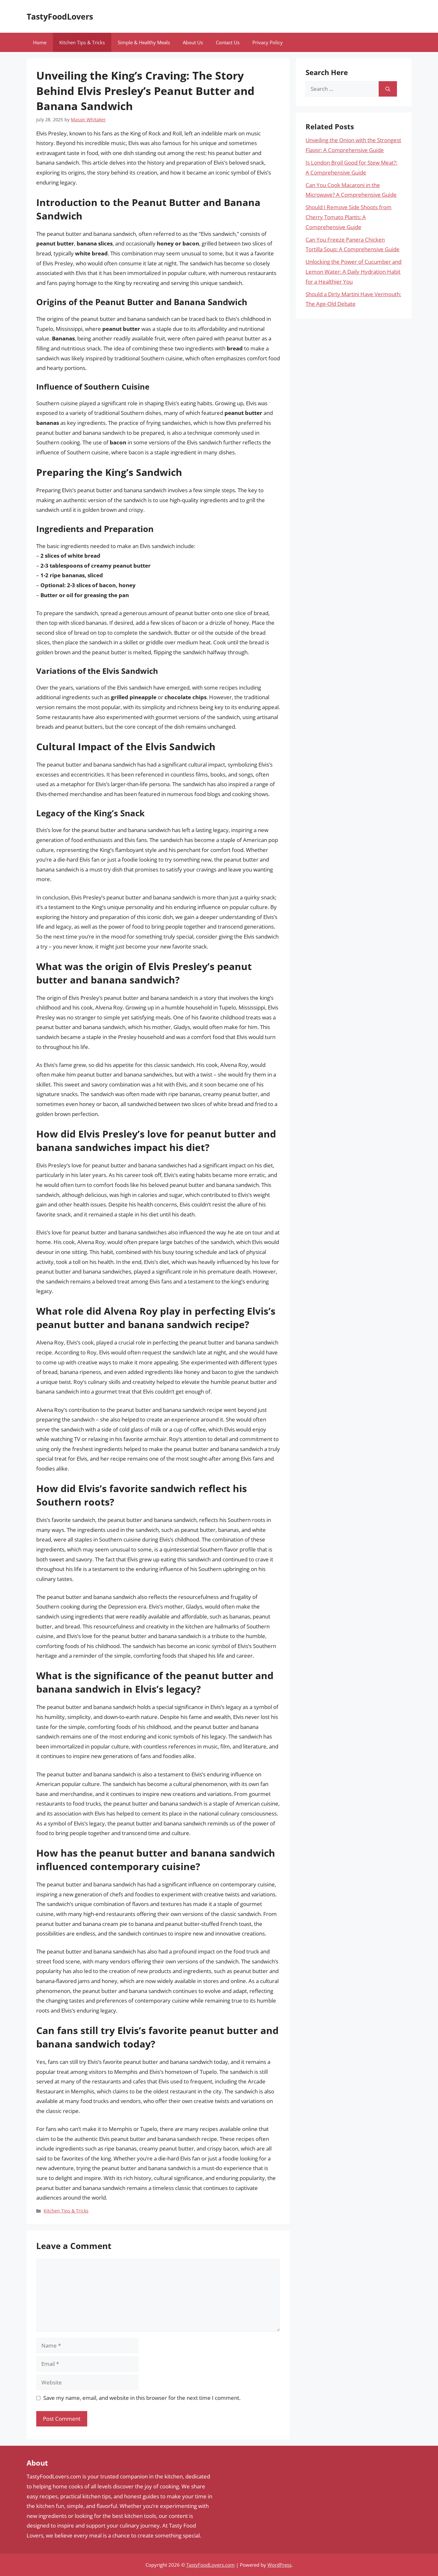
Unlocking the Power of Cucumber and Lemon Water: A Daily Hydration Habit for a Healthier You (354, 271)
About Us (193, 42)
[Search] (388, 89)
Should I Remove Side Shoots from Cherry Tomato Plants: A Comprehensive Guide (349, 217)
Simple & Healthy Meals (144, 42)
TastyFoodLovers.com (211, 2565)
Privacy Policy (268, 42)
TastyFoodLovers (60, 16)
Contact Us (228, 42)
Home (40, 42)
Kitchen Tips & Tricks (82, 42)
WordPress (279, 2565)
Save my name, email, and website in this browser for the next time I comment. (142, 2398)
